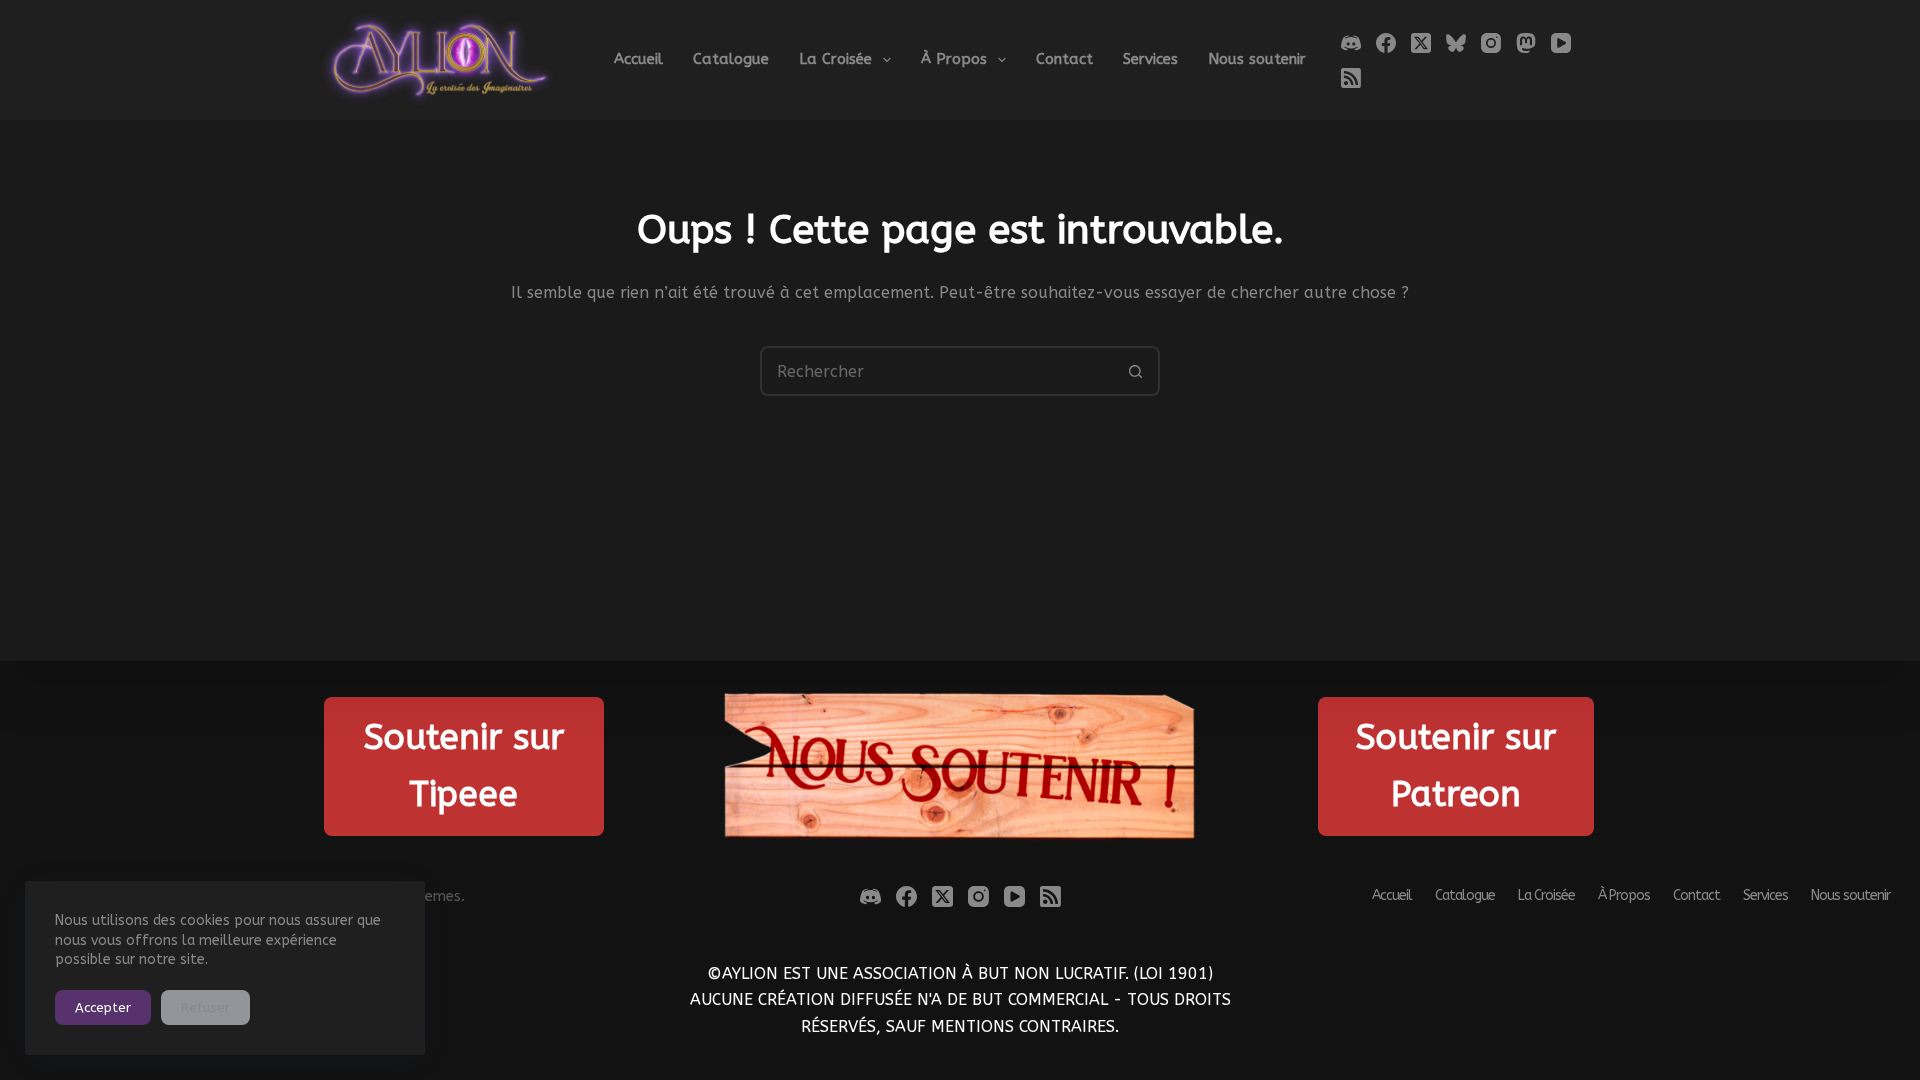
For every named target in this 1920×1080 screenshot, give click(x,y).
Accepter (103, 1007)
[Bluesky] (1456, 43)
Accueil (638, 59)
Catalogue (731, 59)
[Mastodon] (1526, 43)
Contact (1064, 59)
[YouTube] (1561, 43)
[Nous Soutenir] (960, 766)
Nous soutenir (1257, 59)
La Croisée (835, 59)
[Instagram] (1491, 43)
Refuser (205, 1007)
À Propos (954, 59)
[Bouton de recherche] (1135, 371)
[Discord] (1351, 43)
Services (1150, 59)
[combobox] (937, 371)
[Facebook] (1386, 43)
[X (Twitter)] (1421, 43)
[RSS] (1351, 78)
